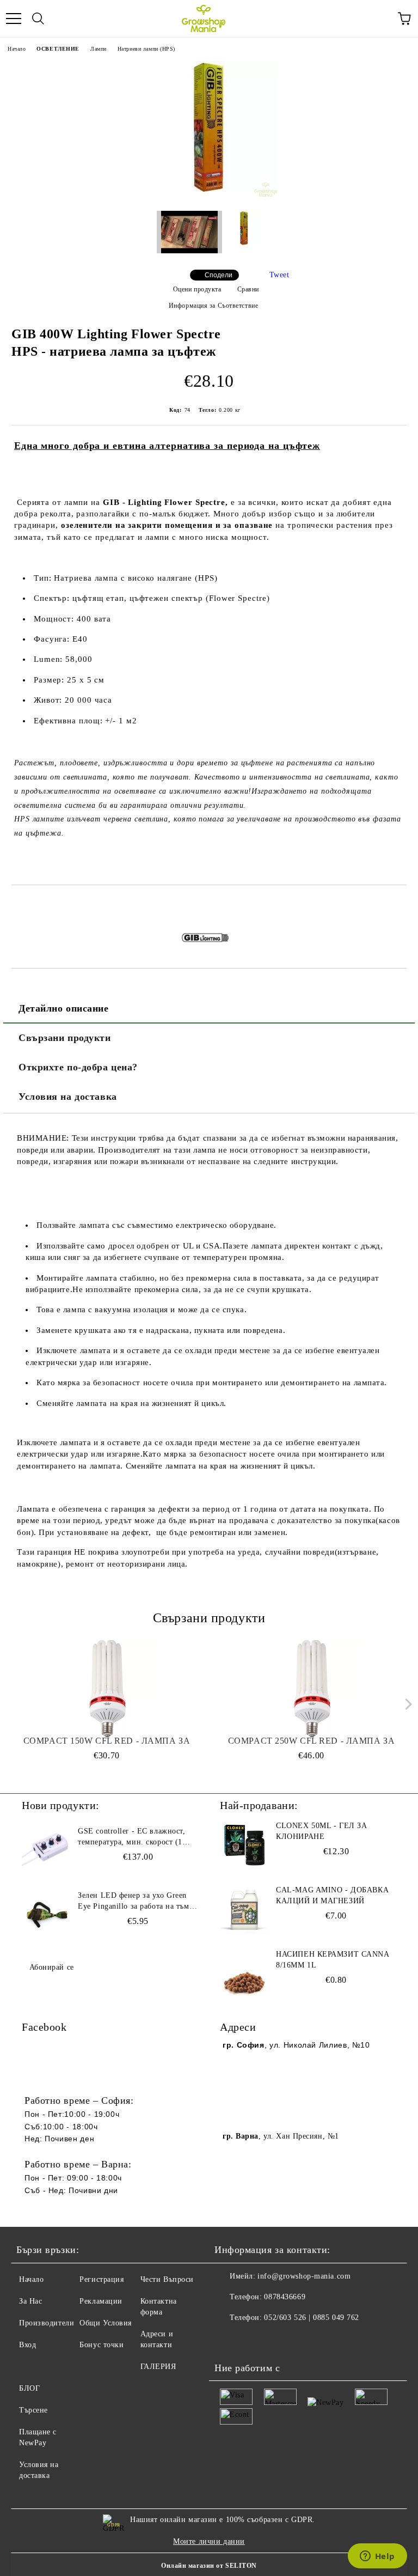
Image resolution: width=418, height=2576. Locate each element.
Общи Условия (106, 2323)
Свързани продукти (65, 1038)
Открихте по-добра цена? (78, 1067)
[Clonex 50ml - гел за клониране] (244, 1845)
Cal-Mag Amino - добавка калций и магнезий (332, 1895)
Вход (27, 2345)
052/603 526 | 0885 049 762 (312, 2318)
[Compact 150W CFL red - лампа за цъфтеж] (107, 1689)
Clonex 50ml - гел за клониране (321, 1831)
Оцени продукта (197, 289)
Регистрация (102, 2279)
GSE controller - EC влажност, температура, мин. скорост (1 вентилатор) (131, 1837)
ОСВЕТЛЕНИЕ (58, 49)
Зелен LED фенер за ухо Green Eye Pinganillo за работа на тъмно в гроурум (138, 1902)
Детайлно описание (64, 1008)
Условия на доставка (68, 1097)
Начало (17, 49)
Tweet (279, 275)
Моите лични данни (209, 2541)
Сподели (219, 275)
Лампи (99, 49)
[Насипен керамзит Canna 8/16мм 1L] (244, 1974)
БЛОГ (29, 2388)
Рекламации (101, 2301)
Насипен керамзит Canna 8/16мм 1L (332, 1960)
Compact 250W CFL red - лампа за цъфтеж (311, 1741)
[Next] (406, 1704)
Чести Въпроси (167, 2279)
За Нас (30, 2301)
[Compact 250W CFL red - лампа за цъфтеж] (312, 1689)
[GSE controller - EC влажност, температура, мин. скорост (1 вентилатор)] (46, 1850)
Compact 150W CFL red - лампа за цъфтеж (107, 1741)
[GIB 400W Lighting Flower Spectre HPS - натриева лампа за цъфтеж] (209, 194)
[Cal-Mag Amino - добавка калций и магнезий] (244, 1909)
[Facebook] (229, 2340)
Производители (47, 2323)
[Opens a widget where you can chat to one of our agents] (377, 2557)
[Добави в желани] (399, 904)
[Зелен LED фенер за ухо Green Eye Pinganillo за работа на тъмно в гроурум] (46, 1915)
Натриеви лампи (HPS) (146, 49)
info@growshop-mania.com (304, 2276)
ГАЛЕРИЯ (158, 2367)
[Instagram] (253, 2340)
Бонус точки (102, 2345)
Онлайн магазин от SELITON (209, 2566)
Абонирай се (52, 1967)
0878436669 (285, 2297)
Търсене (33, 2410)
